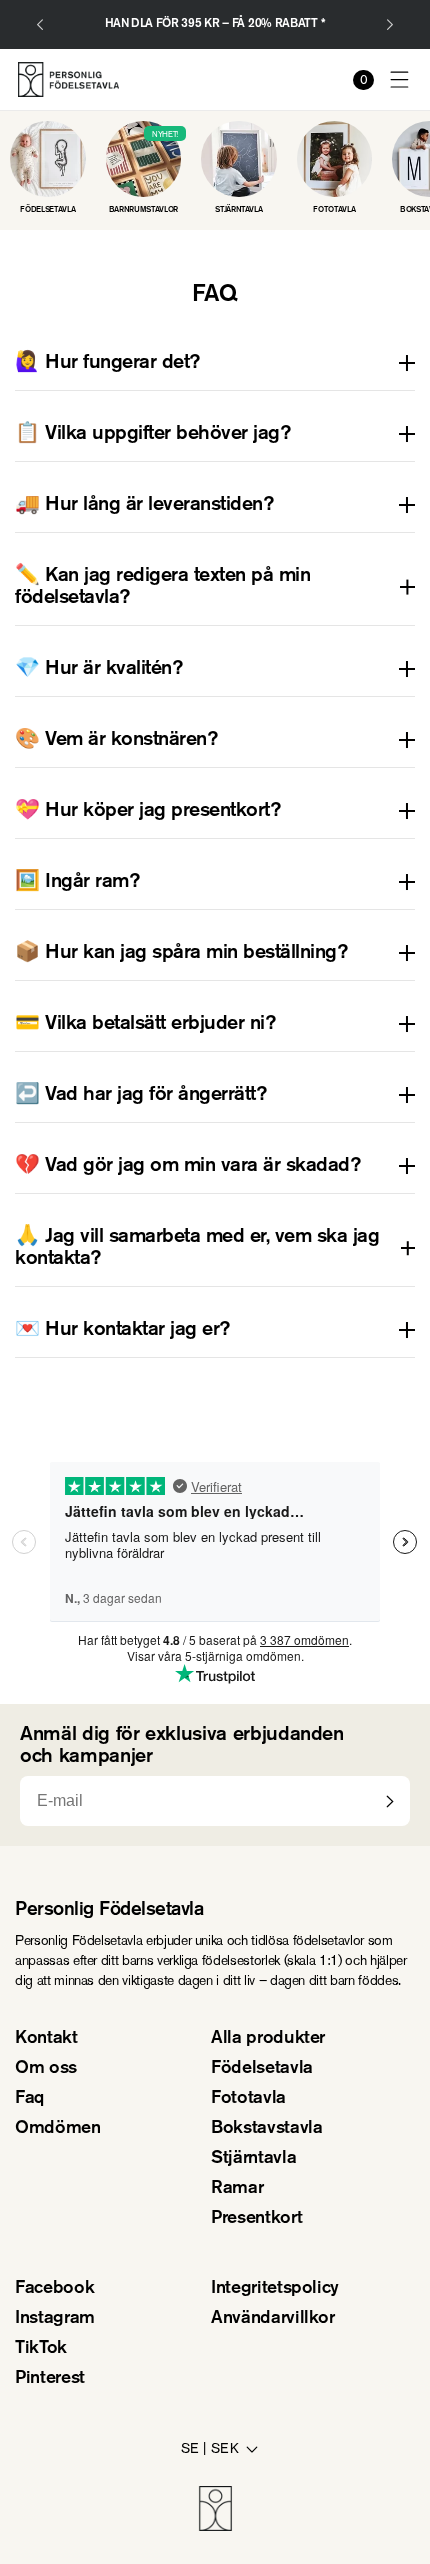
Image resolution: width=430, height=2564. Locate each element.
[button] (400, 79)
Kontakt (46, 2039)
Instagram (55, 2319)
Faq (29, 2099)
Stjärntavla (253, 2159)
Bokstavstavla (266, 2129)
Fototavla (248, 2099)
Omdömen (58, 2129)
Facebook (54, 2289)
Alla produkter (268, 2039)
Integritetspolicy (275, 2289)
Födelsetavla (262, 2069)
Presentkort (256, 2219)
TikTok (41, 2349)
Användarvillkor (273, 2319)
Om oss (46, 2069)
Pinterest (50, 2379)
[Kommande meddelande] (390, 25)
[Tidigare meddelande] (40, 25)
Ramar (237, 2189)
